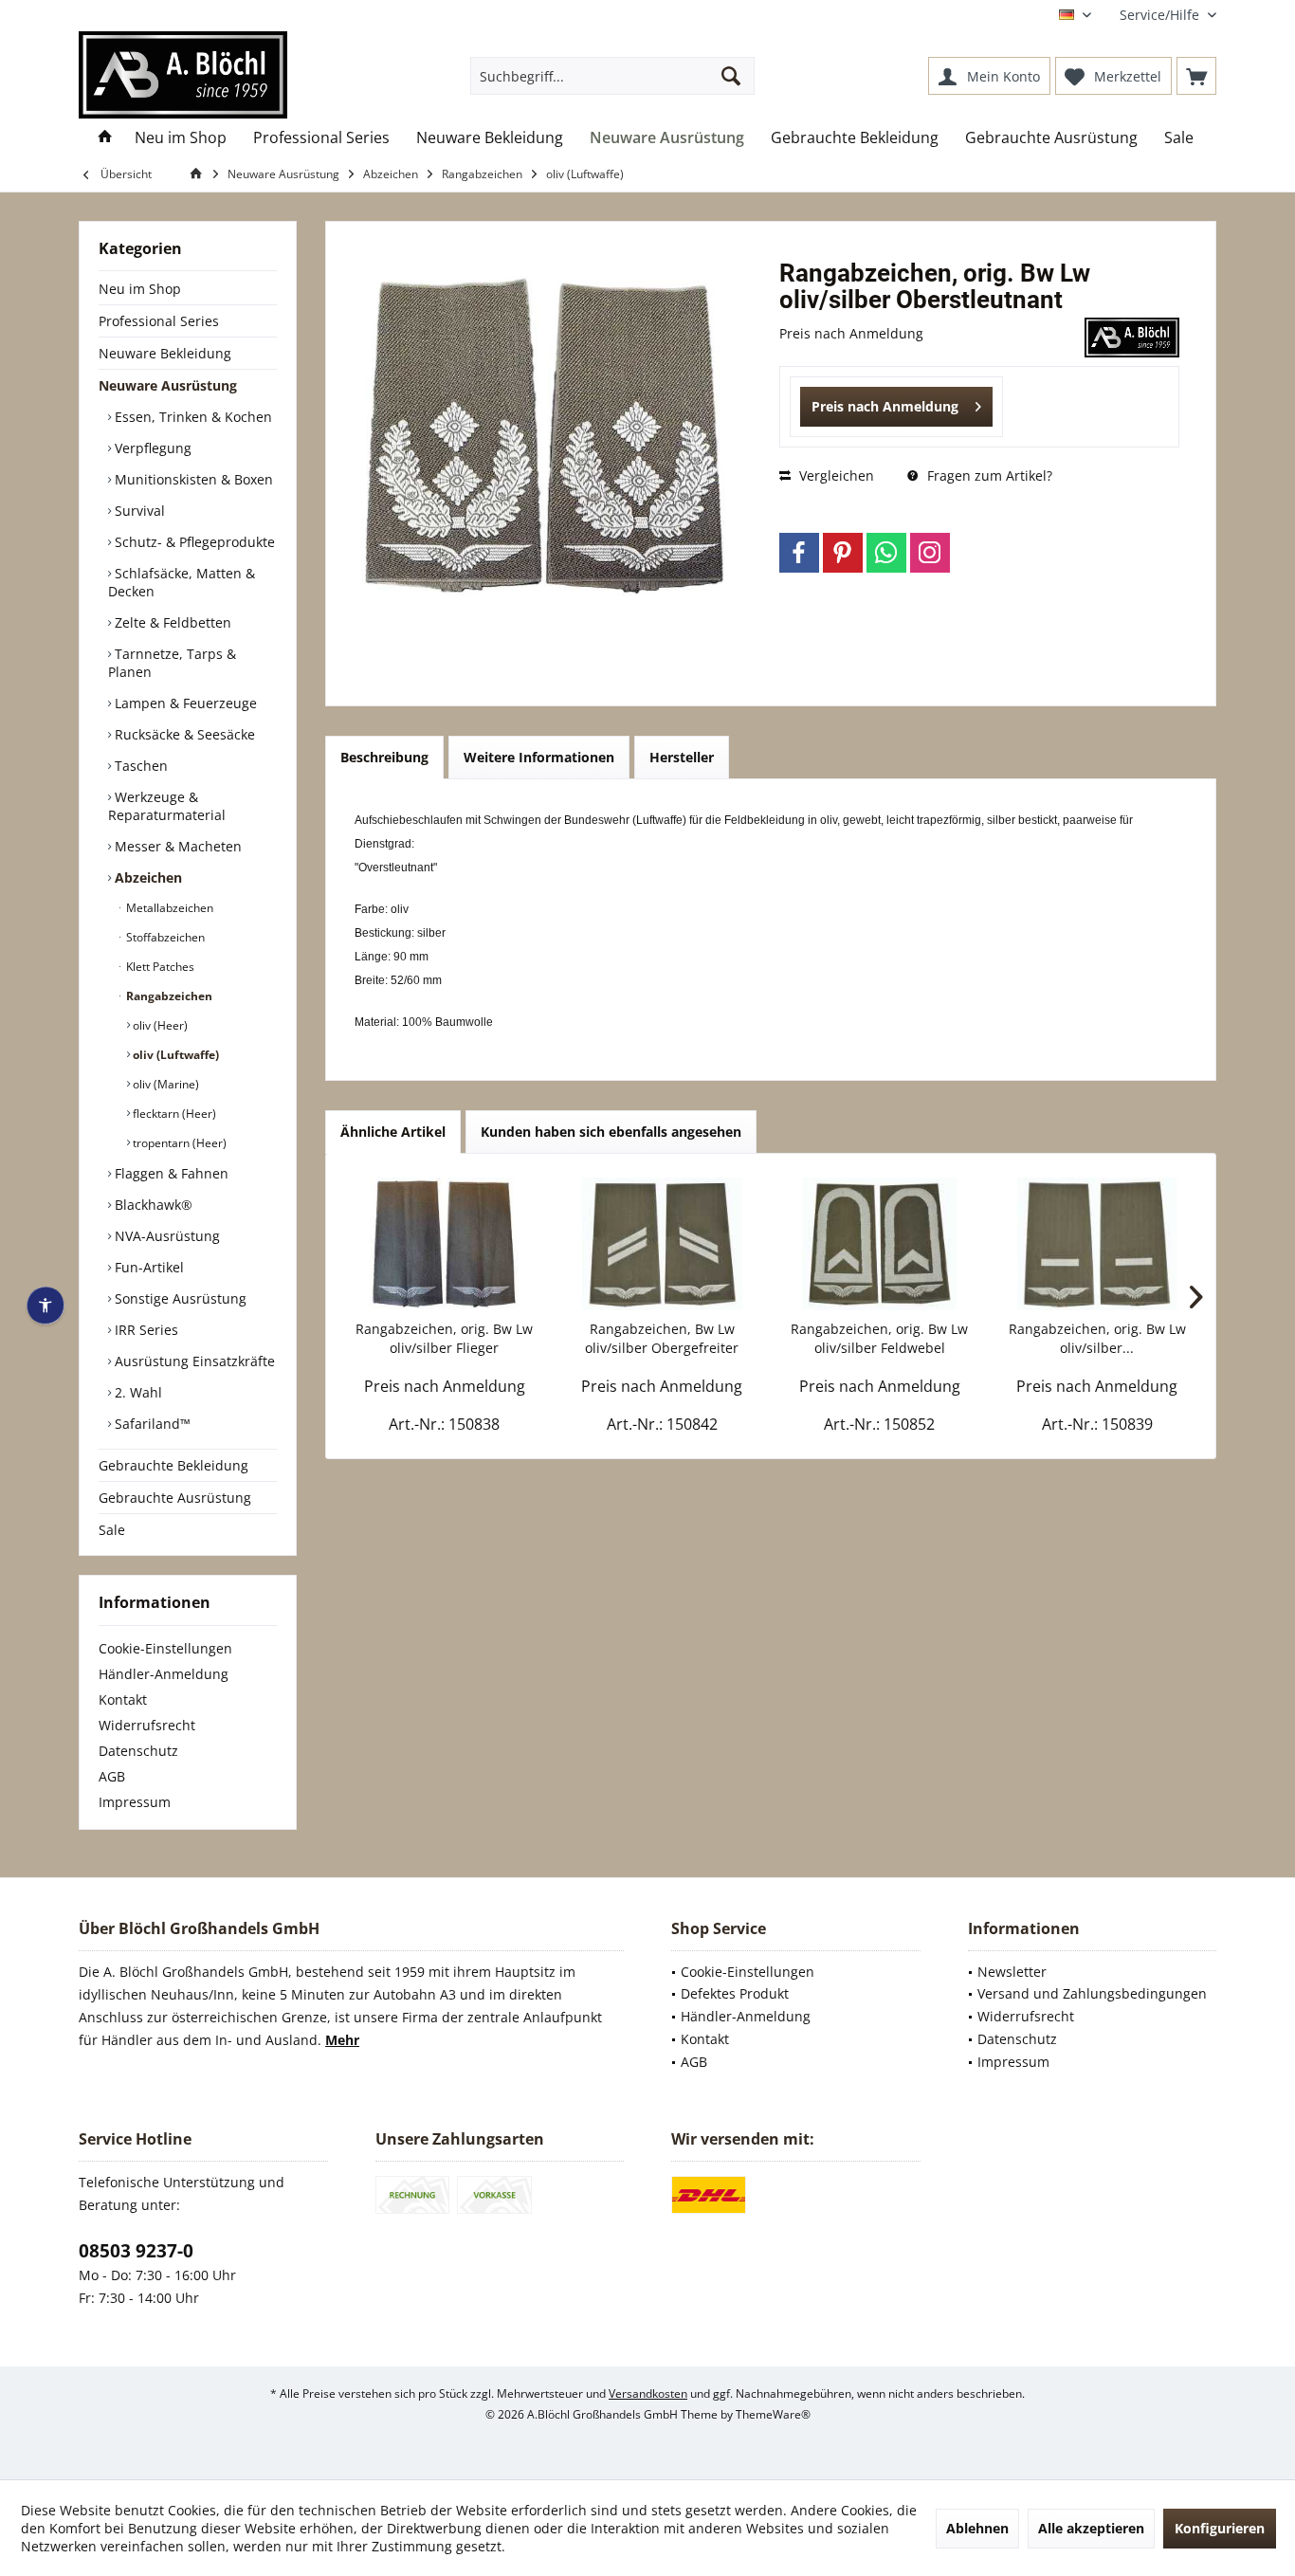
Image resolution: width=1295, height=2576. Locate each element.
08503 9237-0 (136, 2251)
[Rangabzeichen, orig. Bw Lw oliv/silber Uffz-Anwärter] (1098, 1244)
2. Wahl (137, 1392)
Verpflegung (151, 448)
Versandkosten (648, 2393)
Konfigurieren (1220, 2528)
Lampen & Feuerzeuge (184, 703)
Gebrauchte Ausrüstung (175, 1498)
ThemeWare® (773, 2414)
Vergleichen (835, 475)
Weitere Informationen (539, 757)
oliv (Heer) (159, 1025)
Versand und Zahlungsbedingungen (1092, 1993)
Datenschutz (138, 1751)
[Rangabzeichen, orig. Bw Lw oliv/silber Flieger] (445, 1244)
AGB (112, 1776)
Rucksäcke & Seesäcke (183, 734)
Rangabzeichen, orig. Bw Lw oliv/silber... (1097, 1338)
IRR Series (145, 1330)
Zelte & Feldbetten (171, 622)
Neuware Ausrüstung (168, 385)
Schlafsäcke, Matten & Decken (182, 582)
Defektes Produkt (735, 1993)
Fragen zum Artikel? (988, 475)
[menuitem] (1161, 15)
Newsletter (1012, 1972)
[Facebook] (799, 553)
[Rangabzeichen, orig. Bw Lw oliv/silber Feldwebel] (880, 1244)
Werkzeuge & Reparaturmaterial (167, 806)
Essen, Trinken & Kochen (192, 417)
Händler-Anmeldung (164, 1674)
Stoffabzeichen (164, 937)
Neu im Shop (140, 289)
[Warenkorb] (1196, 76)
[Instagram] (930, 553)
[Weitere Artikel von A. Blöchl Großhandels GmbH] (1132, 338)
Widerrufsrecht (147, 1725)
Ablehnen (977, 2528)
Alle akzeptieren (1091, 2528)
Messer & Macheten (176, 846)
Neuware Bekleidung (165, 353)
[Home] (105, 138)
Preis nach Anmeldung (885, 406)
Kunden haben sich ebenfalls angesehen (611, 1132)
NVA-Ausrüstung (165, 1236)
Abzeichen (146, 877)
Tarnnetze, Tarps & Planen (172, 663)
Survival (138, 511)
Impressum (135, 1802)
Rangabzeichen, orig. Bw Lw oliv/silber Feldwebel (879, 1338)
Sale (112, 1530)
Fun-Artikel (147, 1267)
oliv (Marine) (164, 1084)
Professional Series (159, 321)
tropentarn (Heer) (178, 1143)
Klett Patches (159, 967)
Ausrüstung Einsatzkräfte (193, 1361)
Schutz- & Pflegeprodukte (193, 542)
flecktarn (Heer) (173, 1114)
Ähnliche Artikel (393, 1132)
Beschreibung (384, 757)
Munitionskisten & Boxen (192, 479)
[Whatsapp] (886, 553)
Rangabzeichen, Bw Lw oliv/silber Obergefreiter (662, 1338)
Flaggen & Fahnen (170, 1173)
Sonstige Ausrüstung (179, 1298)
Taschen (139, 766)
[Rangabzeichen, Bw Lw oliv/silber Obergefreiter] (663, 1244)
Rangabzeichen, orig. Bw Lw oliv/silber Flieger (444, 1338)
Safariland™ (151, 1424)
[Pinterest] (843, 553)
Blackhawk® (152, 1205)
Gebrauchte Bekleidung (173, 1465)
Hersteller (682, 757)
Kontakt (123, 1699)
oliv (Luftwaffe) (174, 1055)
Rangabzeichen (168, 996)
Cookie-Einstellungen (165, 1648)
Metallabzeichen (168, 908)
